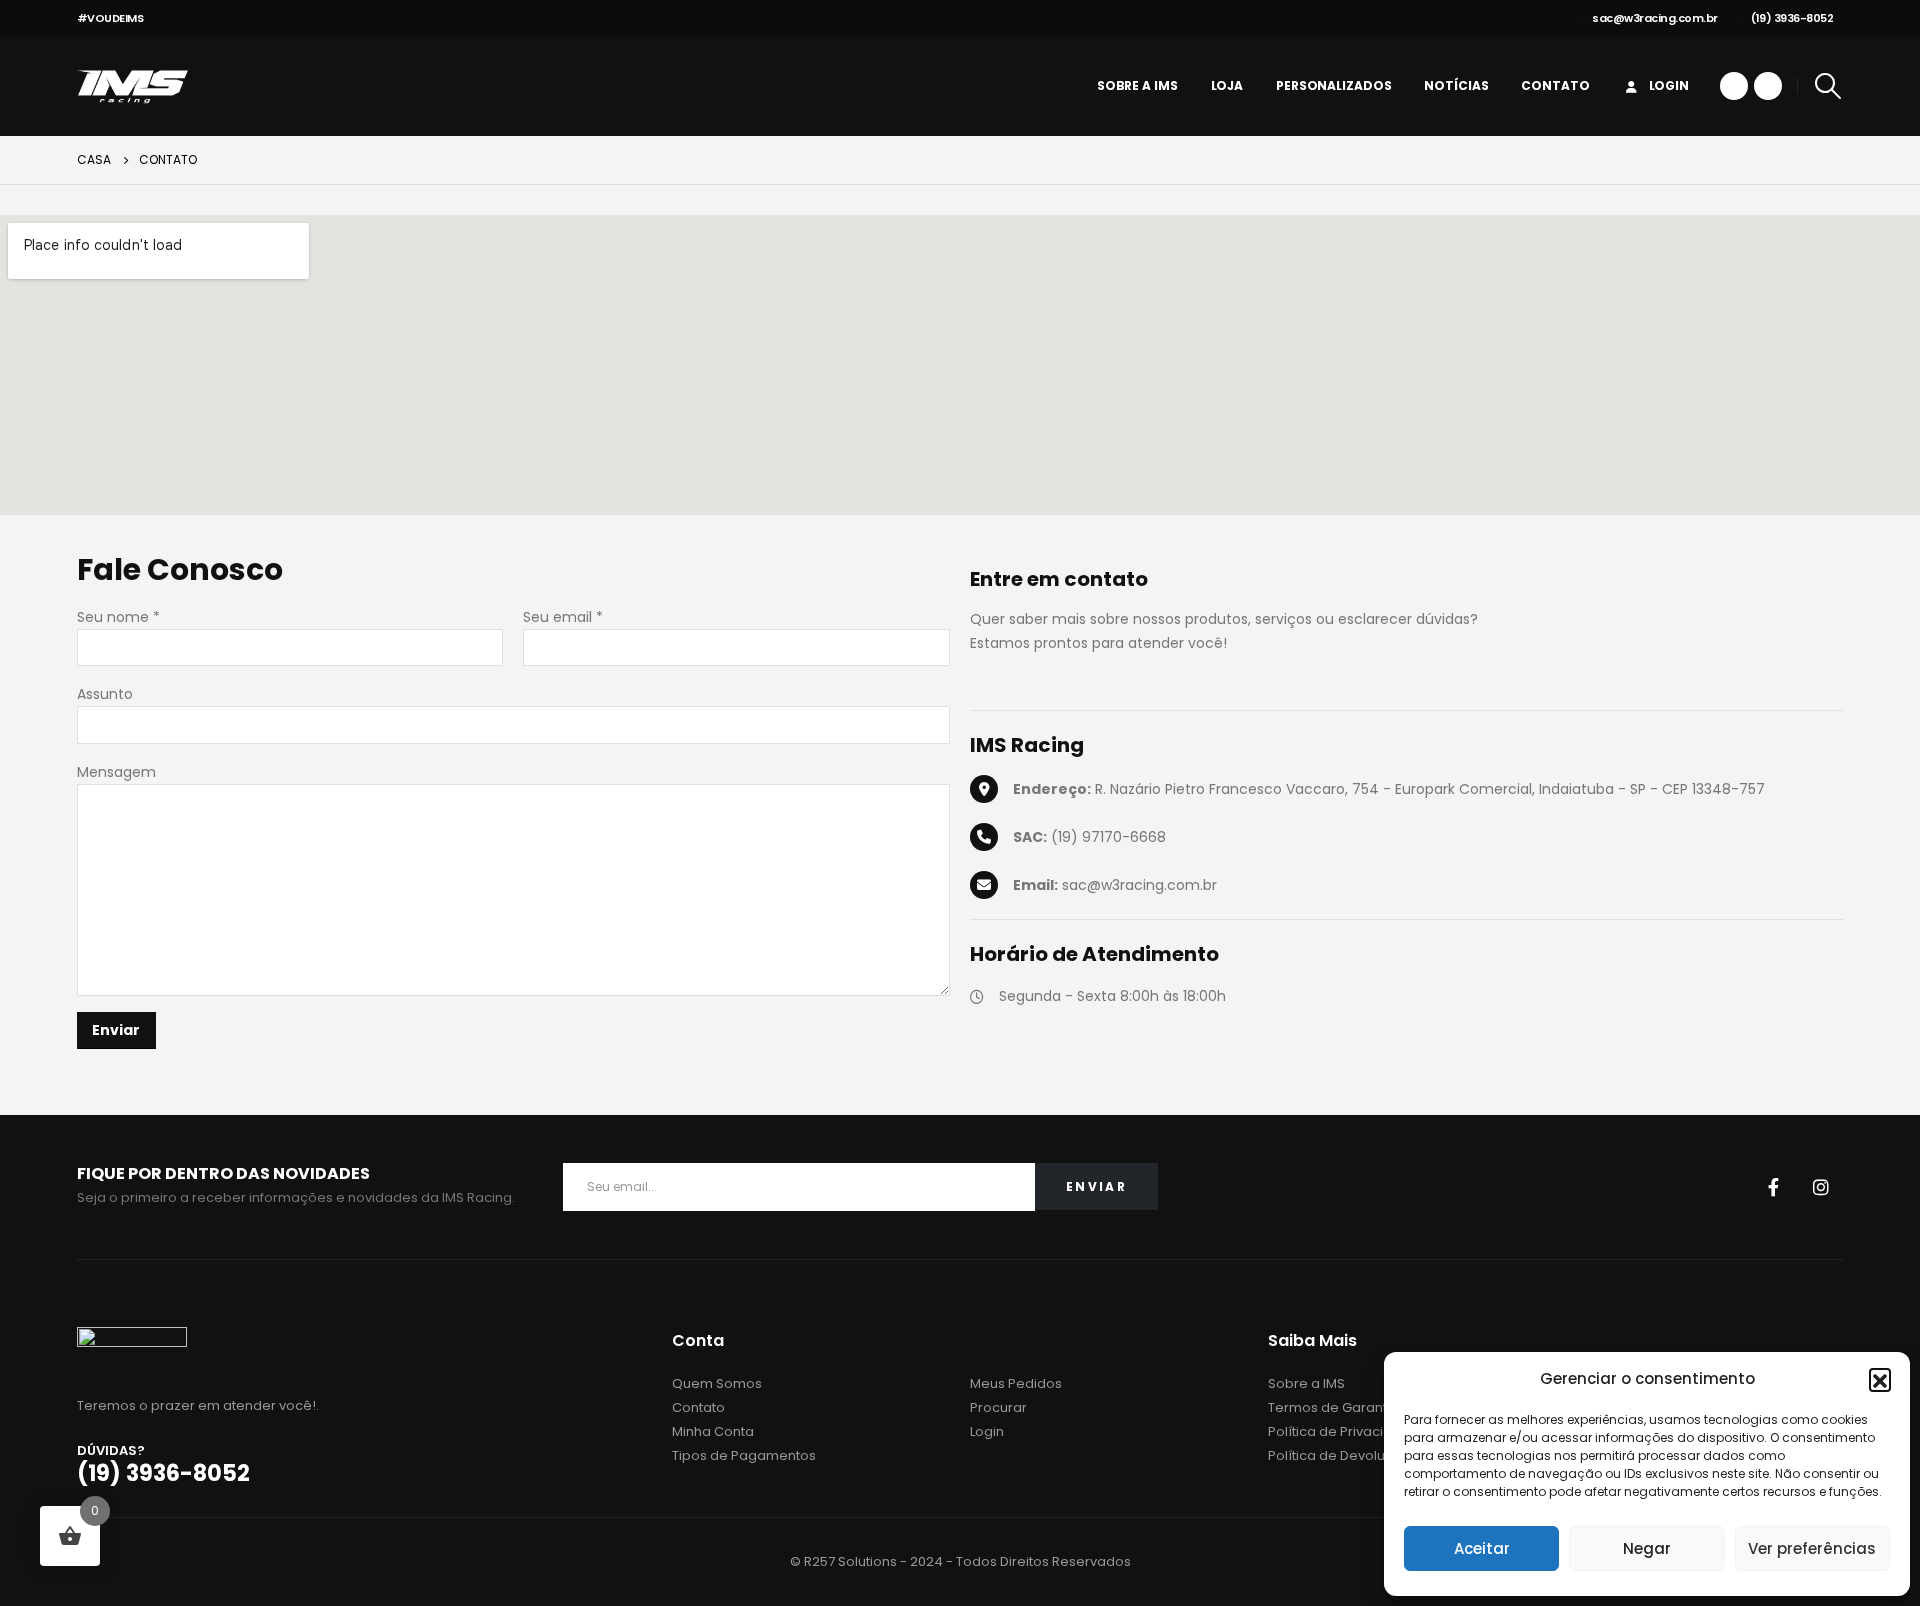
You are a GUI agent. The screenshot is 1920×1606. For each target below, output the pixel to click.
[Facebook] (1734, 86)
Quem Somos (717, 1383)
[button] (1880, 1379)
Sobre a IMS (1137, 85)
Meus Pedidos (1016, 1383)
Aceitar (1482, 1548)
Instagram (1821, 1187)
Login (1669, 85)
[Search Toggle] (1827, 86)
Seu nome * (118, 617)
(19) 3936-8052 (1792, 18)
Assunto (105, 694)
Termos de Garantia (1333, 1407)
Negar (1647, 1548)
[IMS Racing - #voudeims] (132, 86)
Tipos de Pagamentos (744, 1455)
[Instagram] (1768, 86)
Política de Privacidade (1343, 1431)
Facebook (1773, 1187)
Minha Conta (713, 1431)
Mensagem (116, 772)
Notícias (1456, 85)
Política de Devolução (1339, 1455)
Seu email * (563, 617)
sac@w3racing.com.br (1655, 18)
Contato (1555, 85)
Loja (1227, 85)
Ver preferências (1812, 1548)
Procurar (998, 1407)
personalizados (1333, 85)
